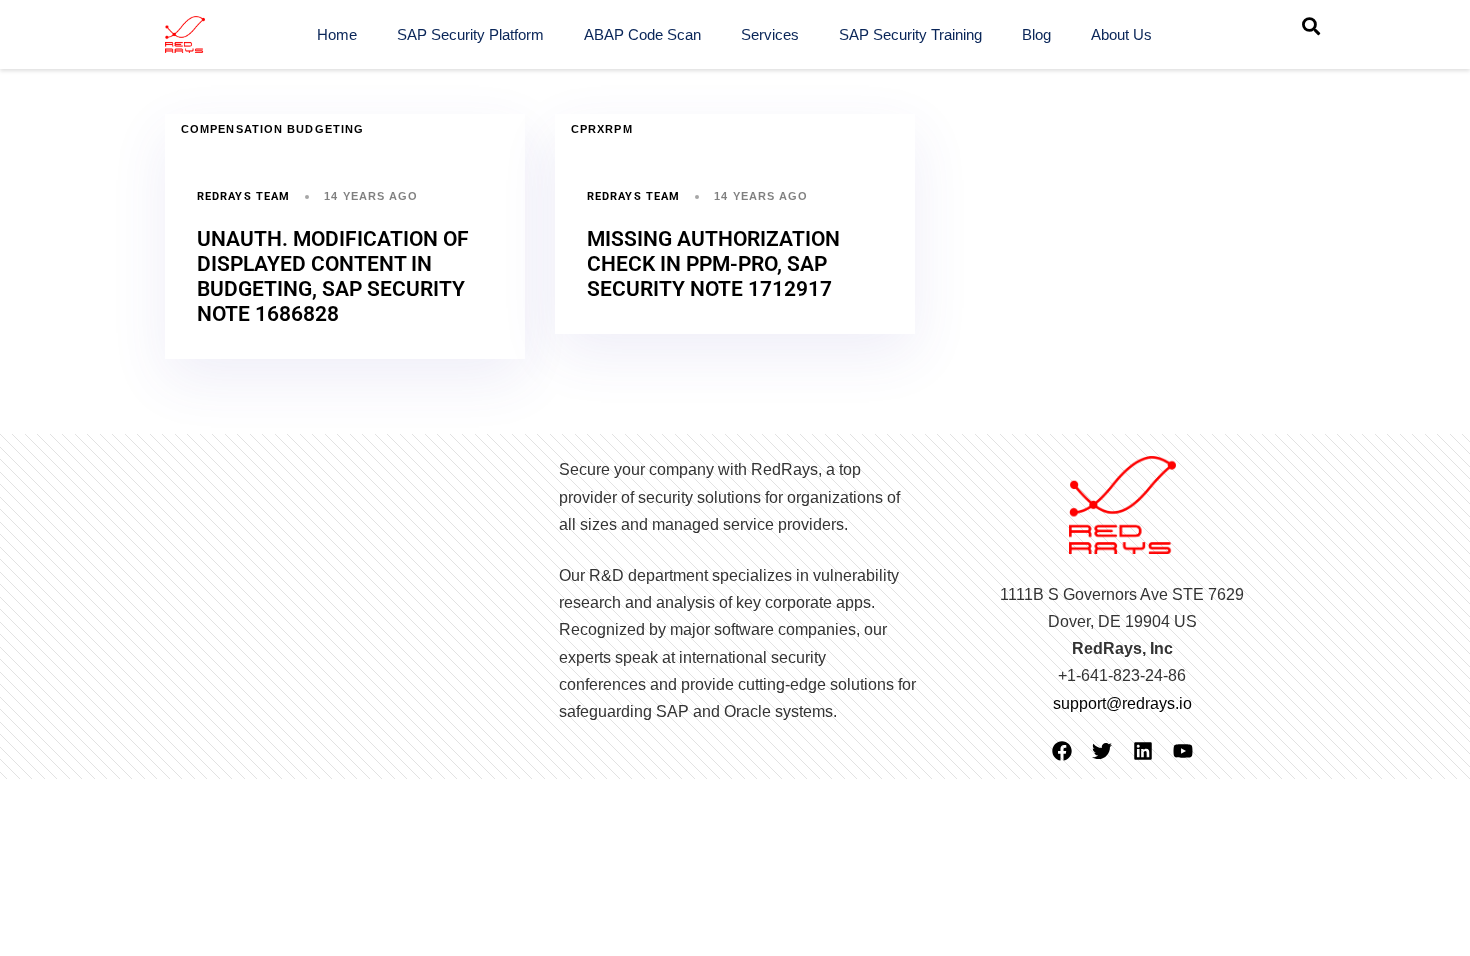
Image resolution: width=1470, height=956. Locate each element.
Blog (1036, 34)
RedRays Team (243, 196)
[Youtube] (1183, 751)
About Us (1121, 34)
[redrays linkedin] (1143, 751)
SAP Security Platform (470, 34)
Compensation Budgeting (272, 129)
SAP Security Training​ (910, 34)
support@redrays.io (1122, 703)
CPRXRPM (602, 129)
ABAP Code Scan (642, 34)
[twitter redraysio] (1102, 751)
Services (770, 34)
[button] (1311, 26)
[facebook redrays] (1062, 751)
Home (337, 34)
